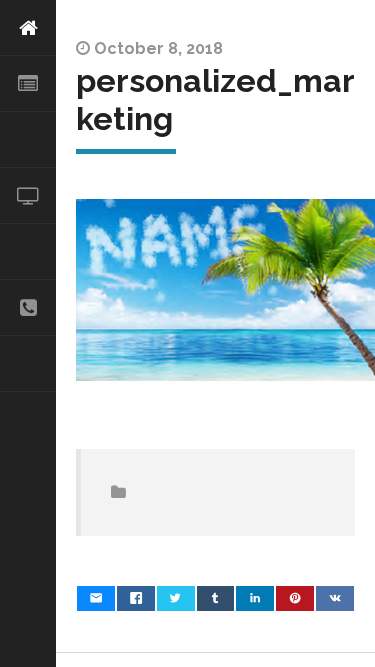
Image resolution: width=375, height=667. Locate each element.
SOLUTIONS (28, 140)
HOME (28, 28)
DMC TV (28, 196)
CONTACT (28, 308)
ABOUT (28, 84)
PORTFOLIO (28, 252)
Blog (28, 364)
